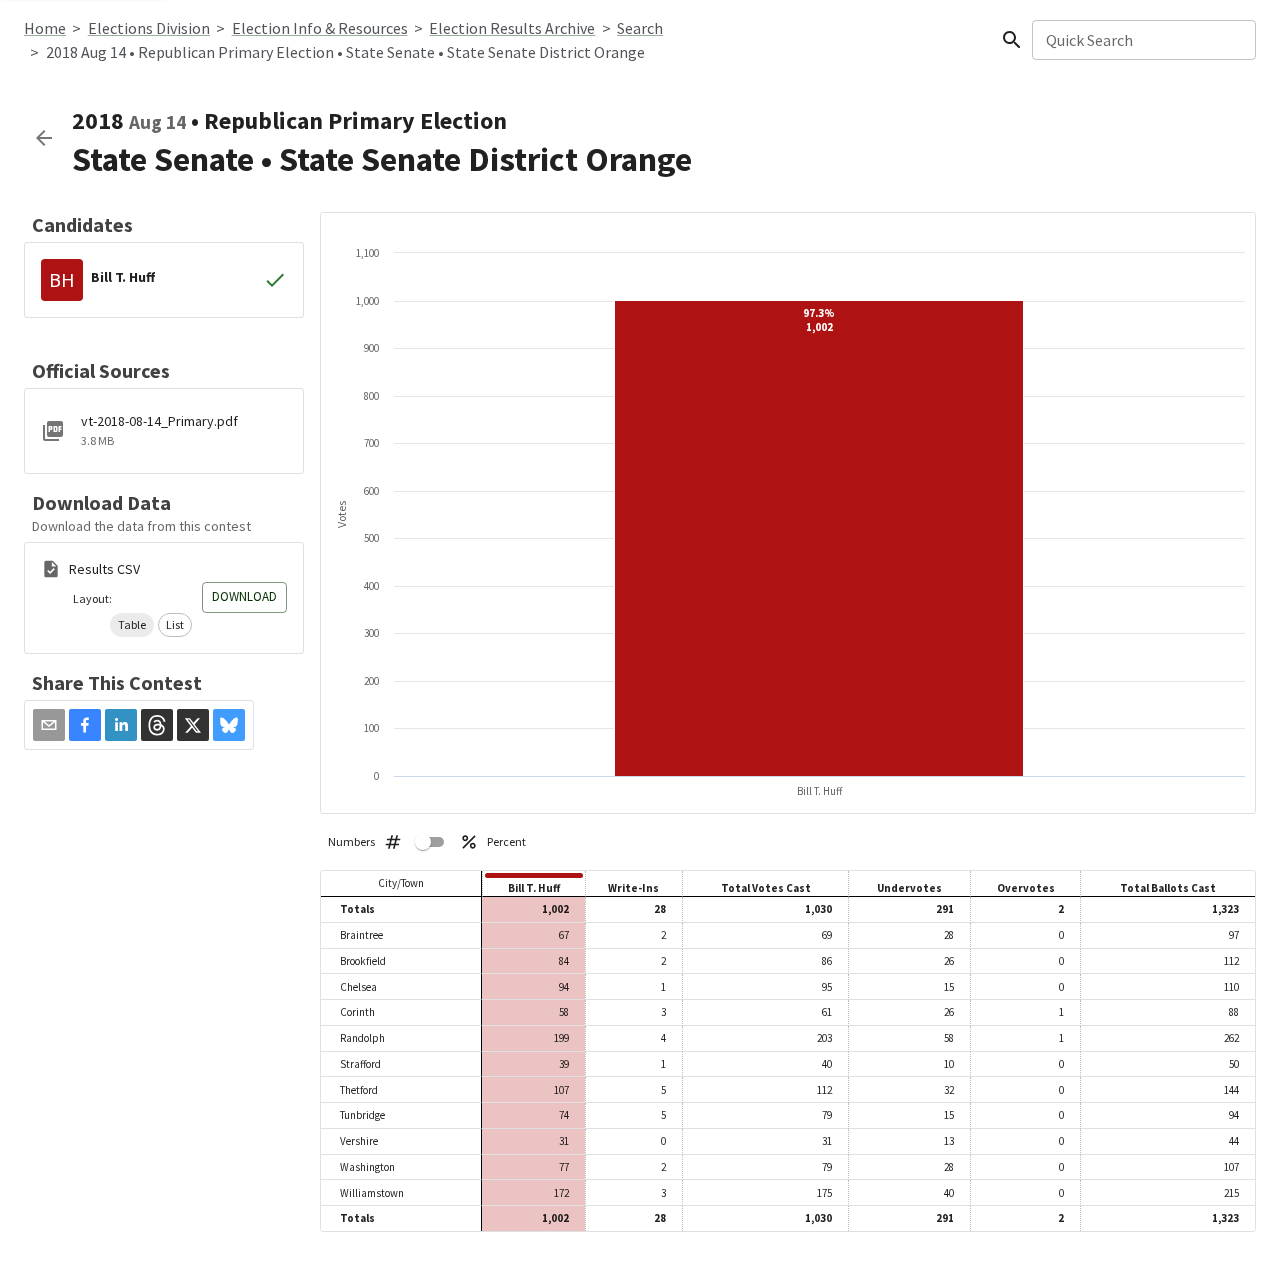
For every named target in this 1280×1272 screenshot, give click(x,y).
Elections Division (149, 28)
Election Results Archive (512, 28)
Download (244, 596)
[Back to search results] (44, 138)
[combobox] (1142, 40)
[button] (132, 625)
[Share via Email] (49, 725)
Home (45, 28)
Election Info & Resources (320, 28)
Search (640, 28)
